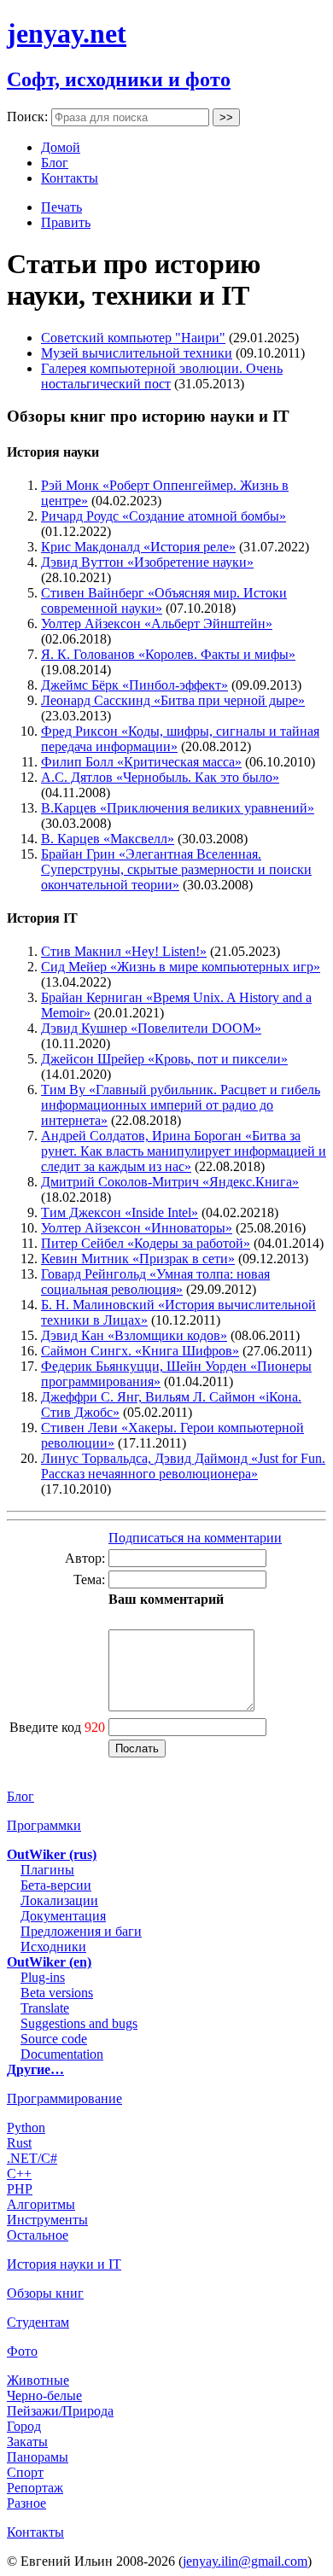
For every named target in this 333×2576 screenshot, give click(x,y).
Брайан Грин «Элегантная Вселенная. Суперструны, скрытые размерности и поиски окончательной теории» (176, 869)
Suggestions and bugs (79, 2023)
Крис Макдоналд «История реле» (138, 547)
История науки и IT (64, 2264)
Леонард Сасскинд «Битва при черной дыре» (173, 700)
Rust (19, 2143)
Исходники (53, 1947)
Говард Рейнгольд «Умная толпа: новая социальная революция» (155, 1282)
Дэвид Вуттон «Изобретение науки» (147, 562)
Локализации (59, 1900)
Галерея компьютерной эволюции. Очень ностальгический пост (162, 376)
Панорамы (38, 2457)
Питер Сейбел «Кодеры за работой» (146, 1243)
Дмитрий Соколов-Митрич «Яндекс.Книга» (170, 1182)
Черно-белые (44, 2395)
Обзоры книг (45, 2293)
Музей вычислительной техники (137, 353)
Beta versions (57, 1993)
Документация (63, 1916)
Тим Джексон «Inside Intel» (120, 1212)
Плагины (47, 1870)
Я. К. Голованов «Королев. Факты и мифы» (168, 654)
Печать (61, 207)
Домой (61, 147)
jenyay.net (67, 33)
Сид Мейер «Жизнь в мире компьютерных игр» (181, 967)
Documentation (62, 2054)
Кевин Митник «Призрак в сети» (138, 1259)
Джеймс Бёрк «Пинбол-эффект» (134, 685)
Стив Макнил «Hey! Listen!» (124, 951)
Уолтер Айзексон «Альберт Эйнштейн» (157, 624)
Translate (45, 2008)
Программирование (64, 2098)
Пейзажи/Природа (60, 2411)
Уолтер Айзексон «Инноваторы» (137, 1228)
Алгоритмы (41, 2204)
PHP (20, 2189)
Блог (55, 163)
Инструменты (47, 2220)
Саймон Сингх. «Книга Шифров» (140, 1351)
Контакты (70, 178)
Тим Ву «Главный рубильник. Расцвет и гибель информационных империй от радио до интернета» (181, 1105)
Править (66, 222)
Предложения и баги (81, 1931)
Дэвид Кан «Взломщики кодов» (134, 1335)
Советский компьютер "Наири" (133, 338)
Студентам (38, 2322)
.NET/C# (32, 2158)
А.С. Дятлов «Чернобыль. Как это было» (160, 777)
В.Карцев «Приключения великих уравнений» (178, 808)
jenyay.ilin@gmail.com (245, 2561)
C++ (19, 2174)
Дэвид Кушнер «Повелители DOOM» (151, 1028)
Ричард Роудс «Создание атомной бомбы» (164, 516)
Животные (38, 2380)
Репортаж (35, 2488)
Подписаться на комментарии (195, 1538)
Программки (44, 1825)
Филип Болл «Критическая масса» (141, 762)
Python (26, 2127)
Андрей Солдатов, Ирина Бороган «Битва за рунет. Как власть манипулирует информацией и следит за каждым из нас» (184, 1151)
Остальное (38, 2235)
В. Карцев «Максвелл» (108, 839)
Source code (54, 2039)
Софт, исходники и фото (119, 79)
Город (24, 2426)
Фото (22, 2351)
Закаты (27, 2442)
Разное (26, 2503)
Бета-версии (56, 1885)
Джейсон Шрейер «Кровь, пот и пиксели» (164, 1059)
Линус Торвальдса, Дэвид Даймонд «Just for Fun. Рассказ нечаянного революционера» (183, 1466)
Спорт (25, 2472)
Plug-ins (43, 1977)
